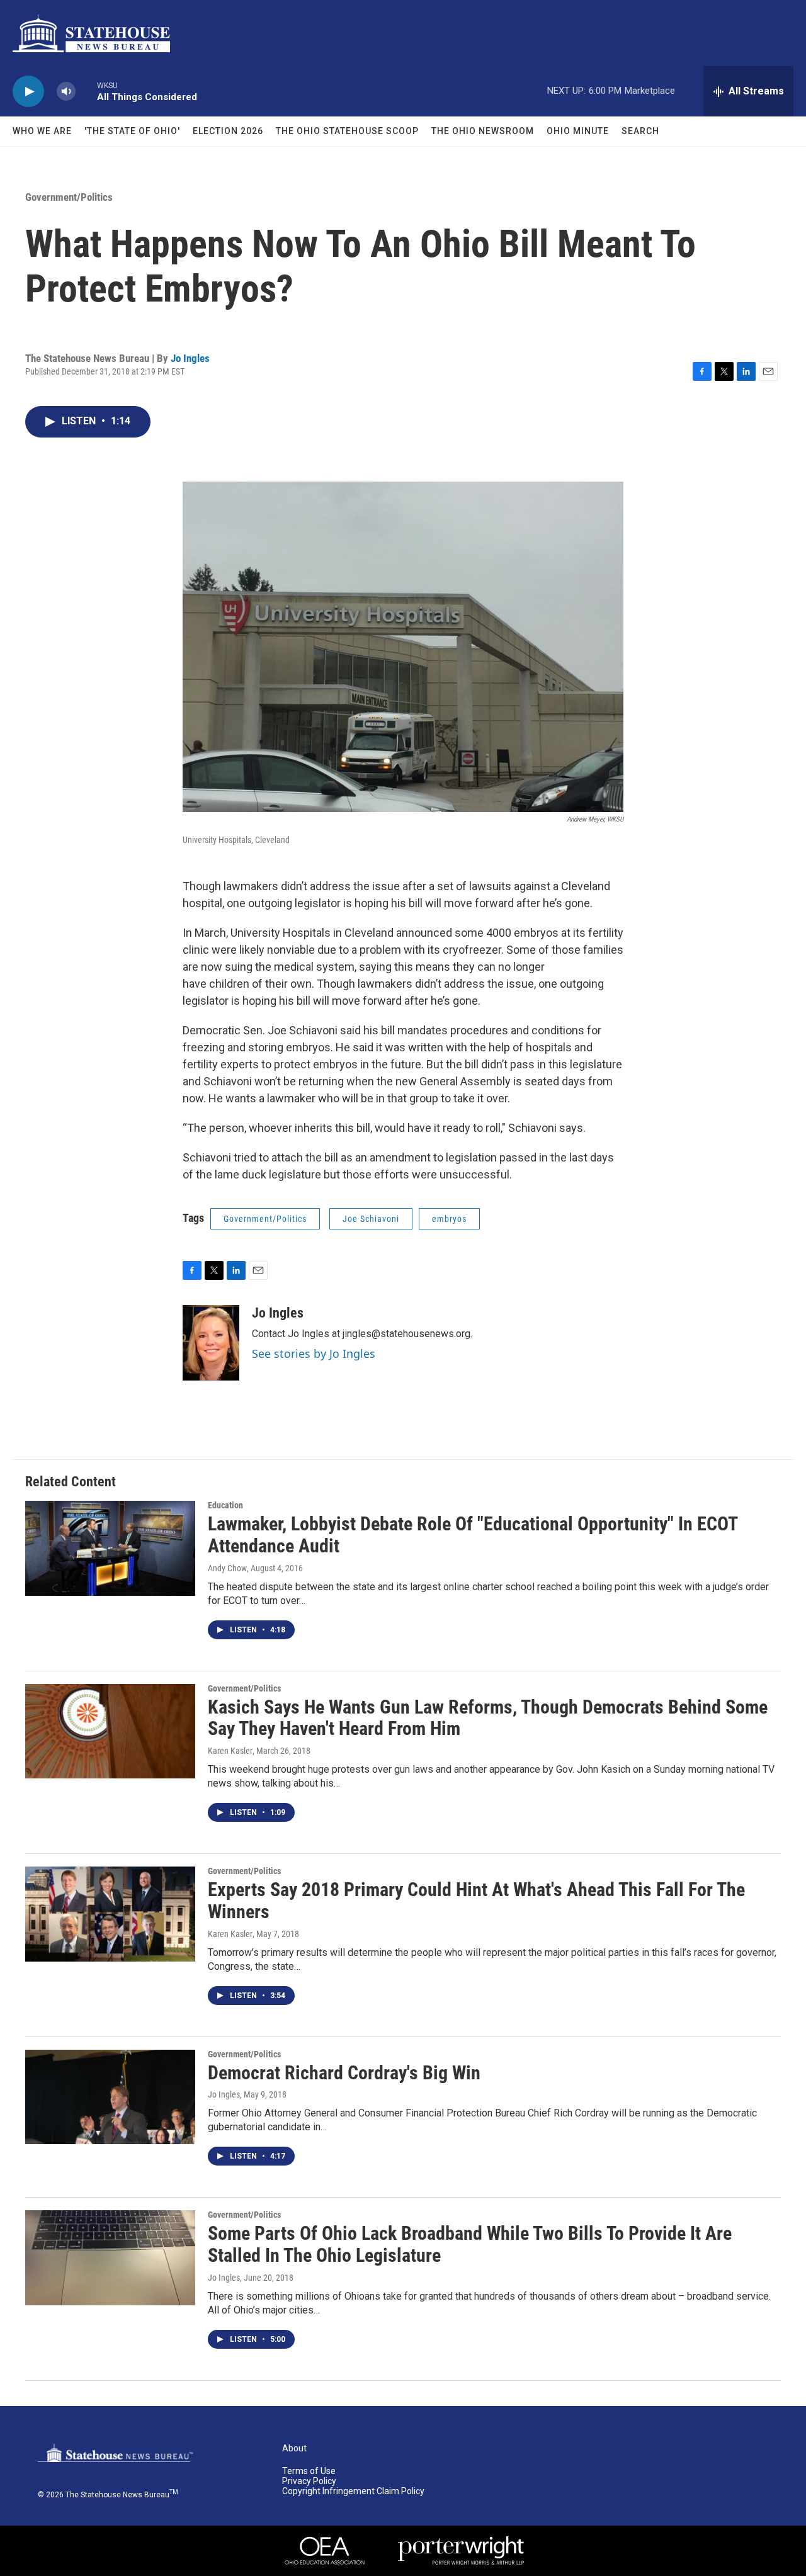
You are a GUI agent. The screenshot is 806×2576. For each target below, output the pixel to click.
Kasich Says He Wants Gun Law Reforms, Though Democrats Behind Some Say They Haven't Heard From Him (488, 1718)
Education (225, 1505)
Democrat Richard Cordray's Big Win (344, 2073)
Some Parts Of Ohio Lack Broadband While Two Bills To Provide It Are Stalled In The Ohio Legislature (470, 2244)
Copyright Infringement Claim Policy (353, 2491)
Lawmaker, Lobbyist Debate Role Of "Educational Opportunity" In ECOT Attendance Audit (473, 1535)
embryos (449, 1219)
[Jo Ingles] (211, 1343)
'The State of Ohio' (132, 131)
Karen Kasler (230, 1751)
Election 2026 (228, 131)
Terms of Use (309, 2471)
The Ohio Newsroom (483, 131)
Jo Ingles (190, 358)
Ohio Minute (578, 131)
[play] (28, 92)
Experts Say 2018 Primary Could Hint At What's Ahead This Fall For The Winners (476, 1901)
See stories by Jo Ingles (314, 1353)
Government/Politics (69, 197)
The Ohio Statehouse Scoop (347, 131)
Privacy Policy (309, 2481)
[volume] (66, 92)
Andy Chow (227, 1568)
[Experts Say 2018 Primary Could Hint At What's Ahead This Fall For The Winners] (110, 1914)
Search (640, 131)
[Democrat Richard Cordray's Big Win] (110, 2097)
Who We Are (42, 131)
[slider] (86, 91)
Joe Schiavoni (371, 1219)
